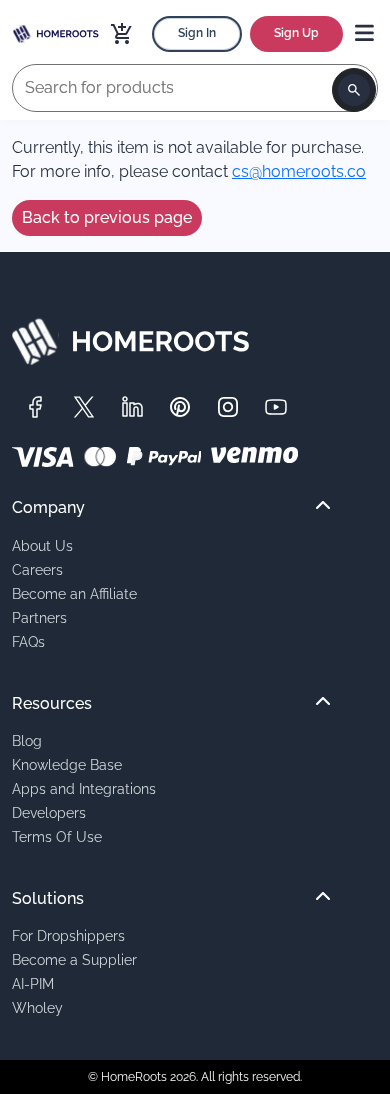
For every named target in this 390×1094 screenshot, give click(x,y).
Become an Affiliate (74, 593)
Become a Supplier (74, 959)
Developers (49, 812)
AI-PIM (33, 983)
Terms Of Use (57, 836)
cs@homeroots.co (299, 171)
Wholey (37, 1007)
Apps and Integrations (84, 788)
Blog (27, 740)
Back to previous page (107, 217)
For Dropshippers (68, 935)
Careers (37, 569)
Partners (39, 617)
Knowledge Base (67, 764)
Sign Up (296, 33)
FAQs (28, 641)
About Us (42, 545)
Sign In (197, 33)
